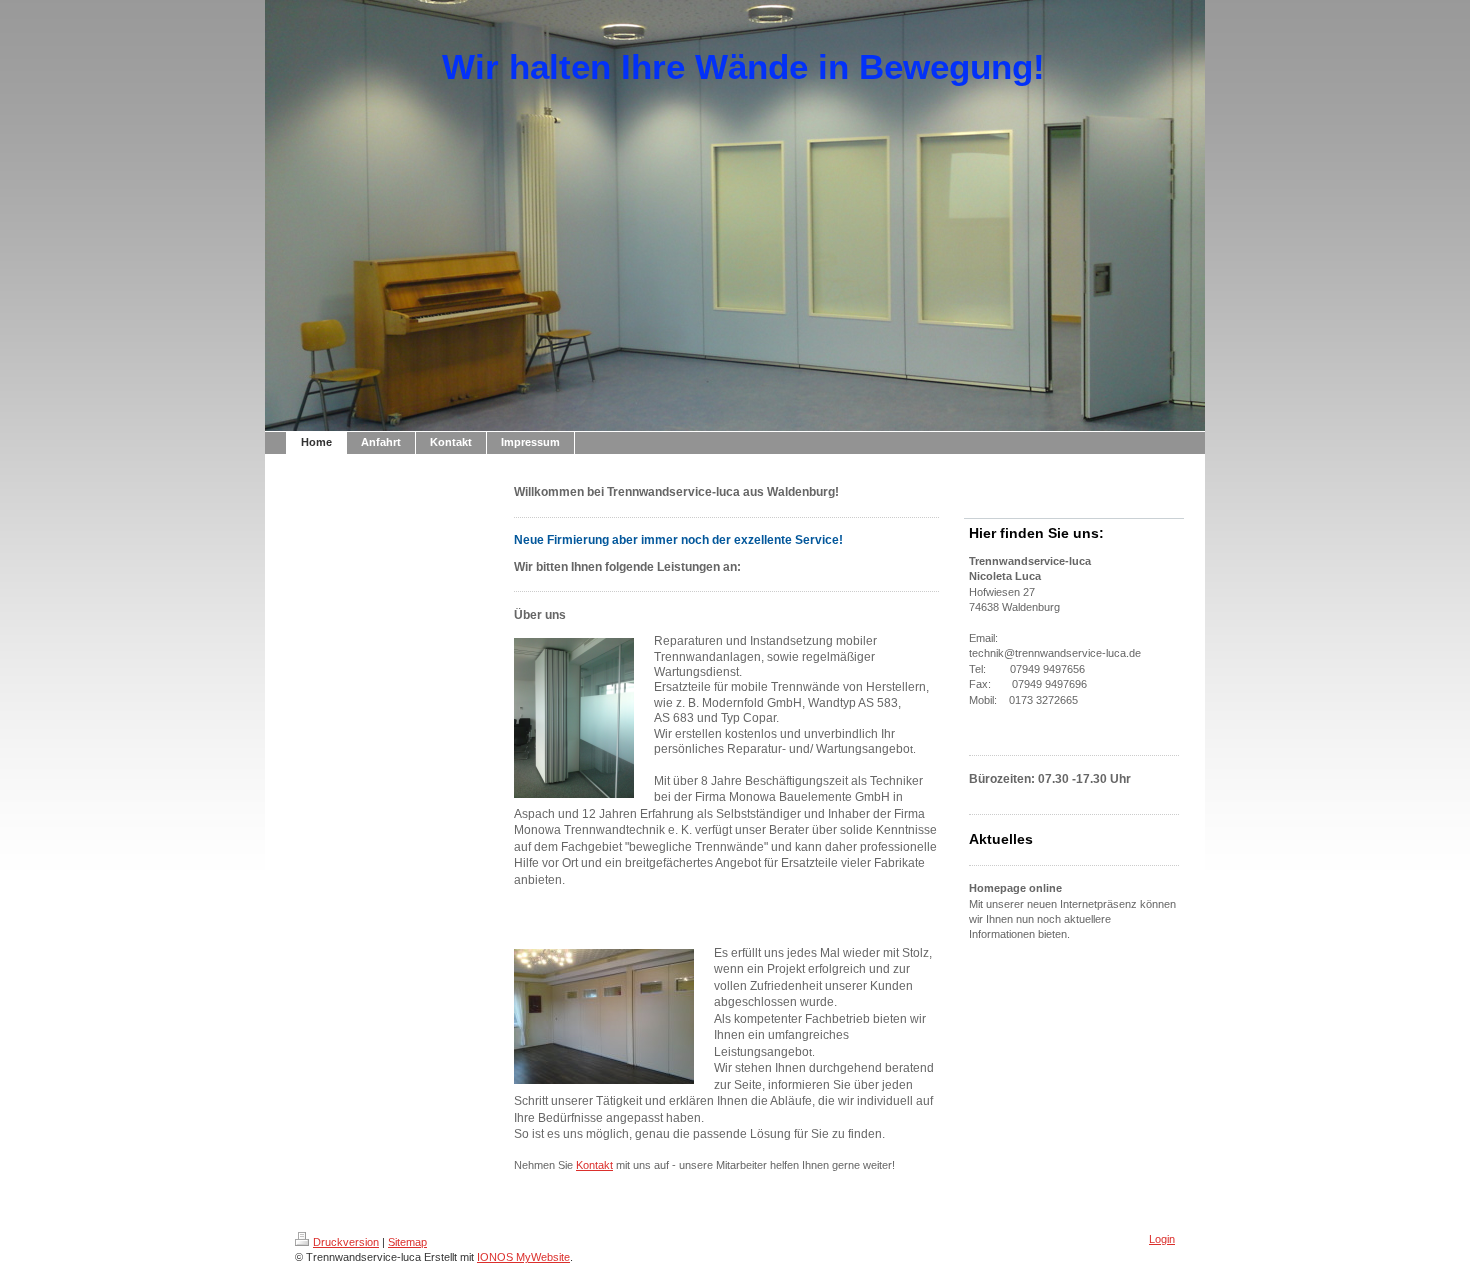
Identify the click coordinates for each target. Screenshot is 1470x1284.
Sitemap (407, 1242)
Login (1162, 1239)
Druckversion (346, 1242)
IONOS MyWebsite (523, 1257)
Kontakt (594, 1165)
